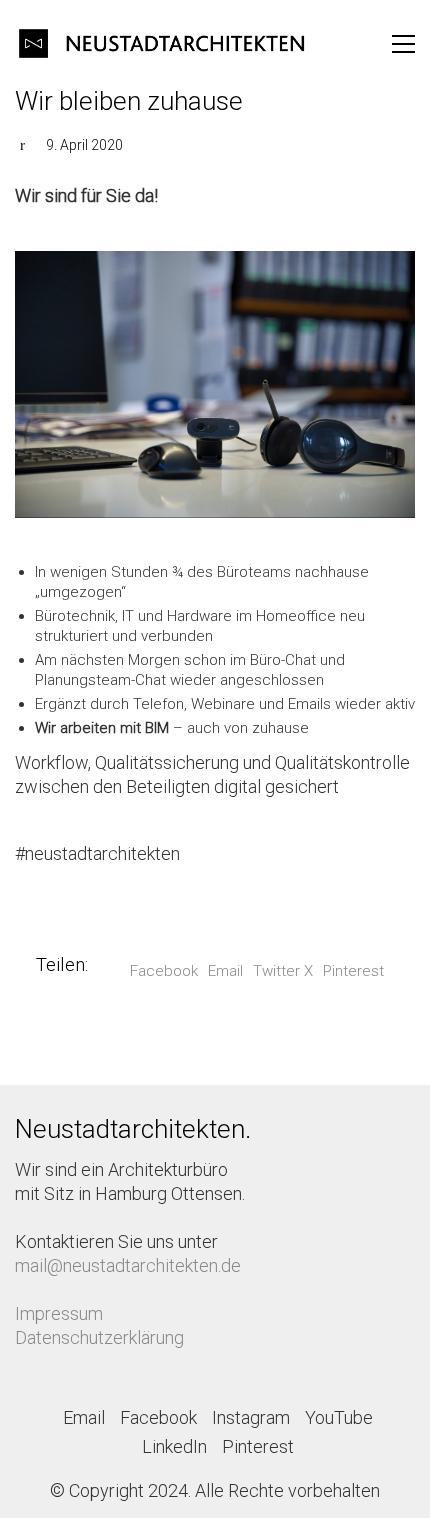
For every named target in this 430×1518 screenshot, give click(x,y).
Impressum (59, 1313)
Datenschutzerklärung (99, 1337)
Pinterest (353, 971)
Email (225, 971)
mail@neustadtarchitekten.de (128, 1265)
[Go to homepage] (165, 43)
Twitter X (283, 971)
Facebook (164, 971)
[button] (403, 44)
